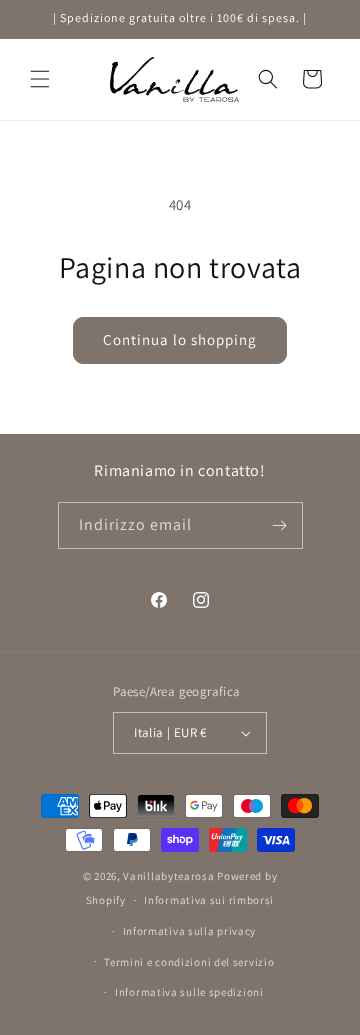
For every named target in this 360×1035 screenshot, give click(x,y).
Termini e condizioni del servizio (189, 962)
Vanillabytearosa (168, 876)
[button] (40, 79)
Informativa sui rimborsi (209, 900)
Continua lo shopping (180, 339)
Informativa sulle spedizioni (189, 992)
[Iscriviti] (280, 525)
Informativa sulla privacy (190, 931)
